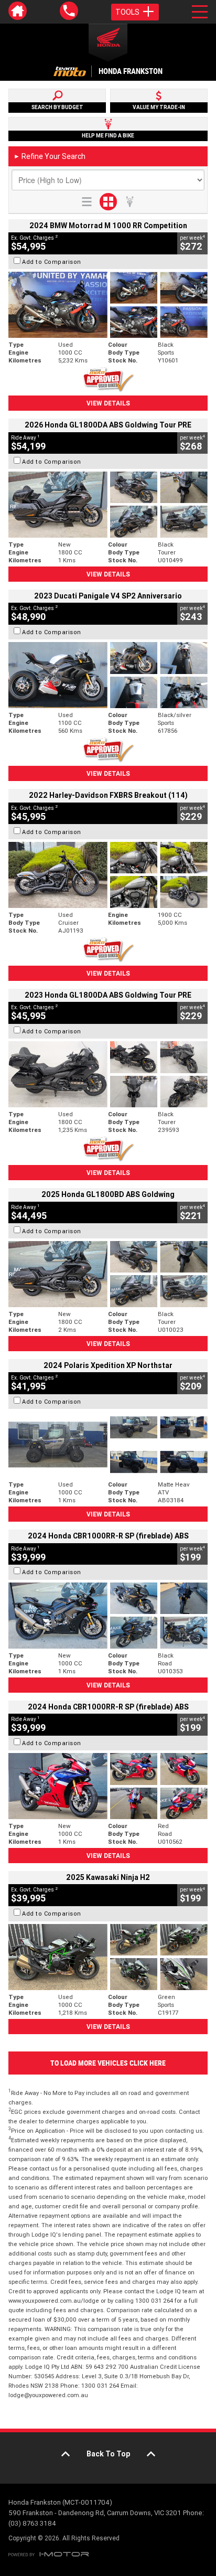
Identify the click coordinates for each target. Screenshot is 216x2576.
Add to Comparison (52, 262)
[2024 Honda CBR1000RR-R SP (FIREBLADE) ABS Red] (108, 1786)
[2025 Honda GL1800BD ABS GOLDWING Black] (108, 1274)
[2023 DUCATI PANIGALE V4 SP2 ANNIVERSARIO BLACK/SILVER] (108, 675)
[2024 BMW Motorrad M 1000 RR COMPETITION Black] (108, 305)
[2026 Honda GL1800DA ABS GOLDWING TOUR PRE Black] (108, 505)
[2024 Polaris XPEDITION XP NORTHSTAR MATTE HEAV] (108, 1445)
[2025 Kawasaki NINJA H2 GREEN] (108, 1957)
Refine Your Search (50, 156)
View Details (108, 403)
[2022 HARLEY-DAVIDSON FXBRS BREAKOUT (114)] (108, 875)
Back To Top (108, 2454)
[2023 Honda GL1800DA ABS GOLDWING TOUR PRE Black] (108, 1074)
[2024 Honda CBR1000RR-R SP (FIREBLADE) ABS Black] (108, 1616)
